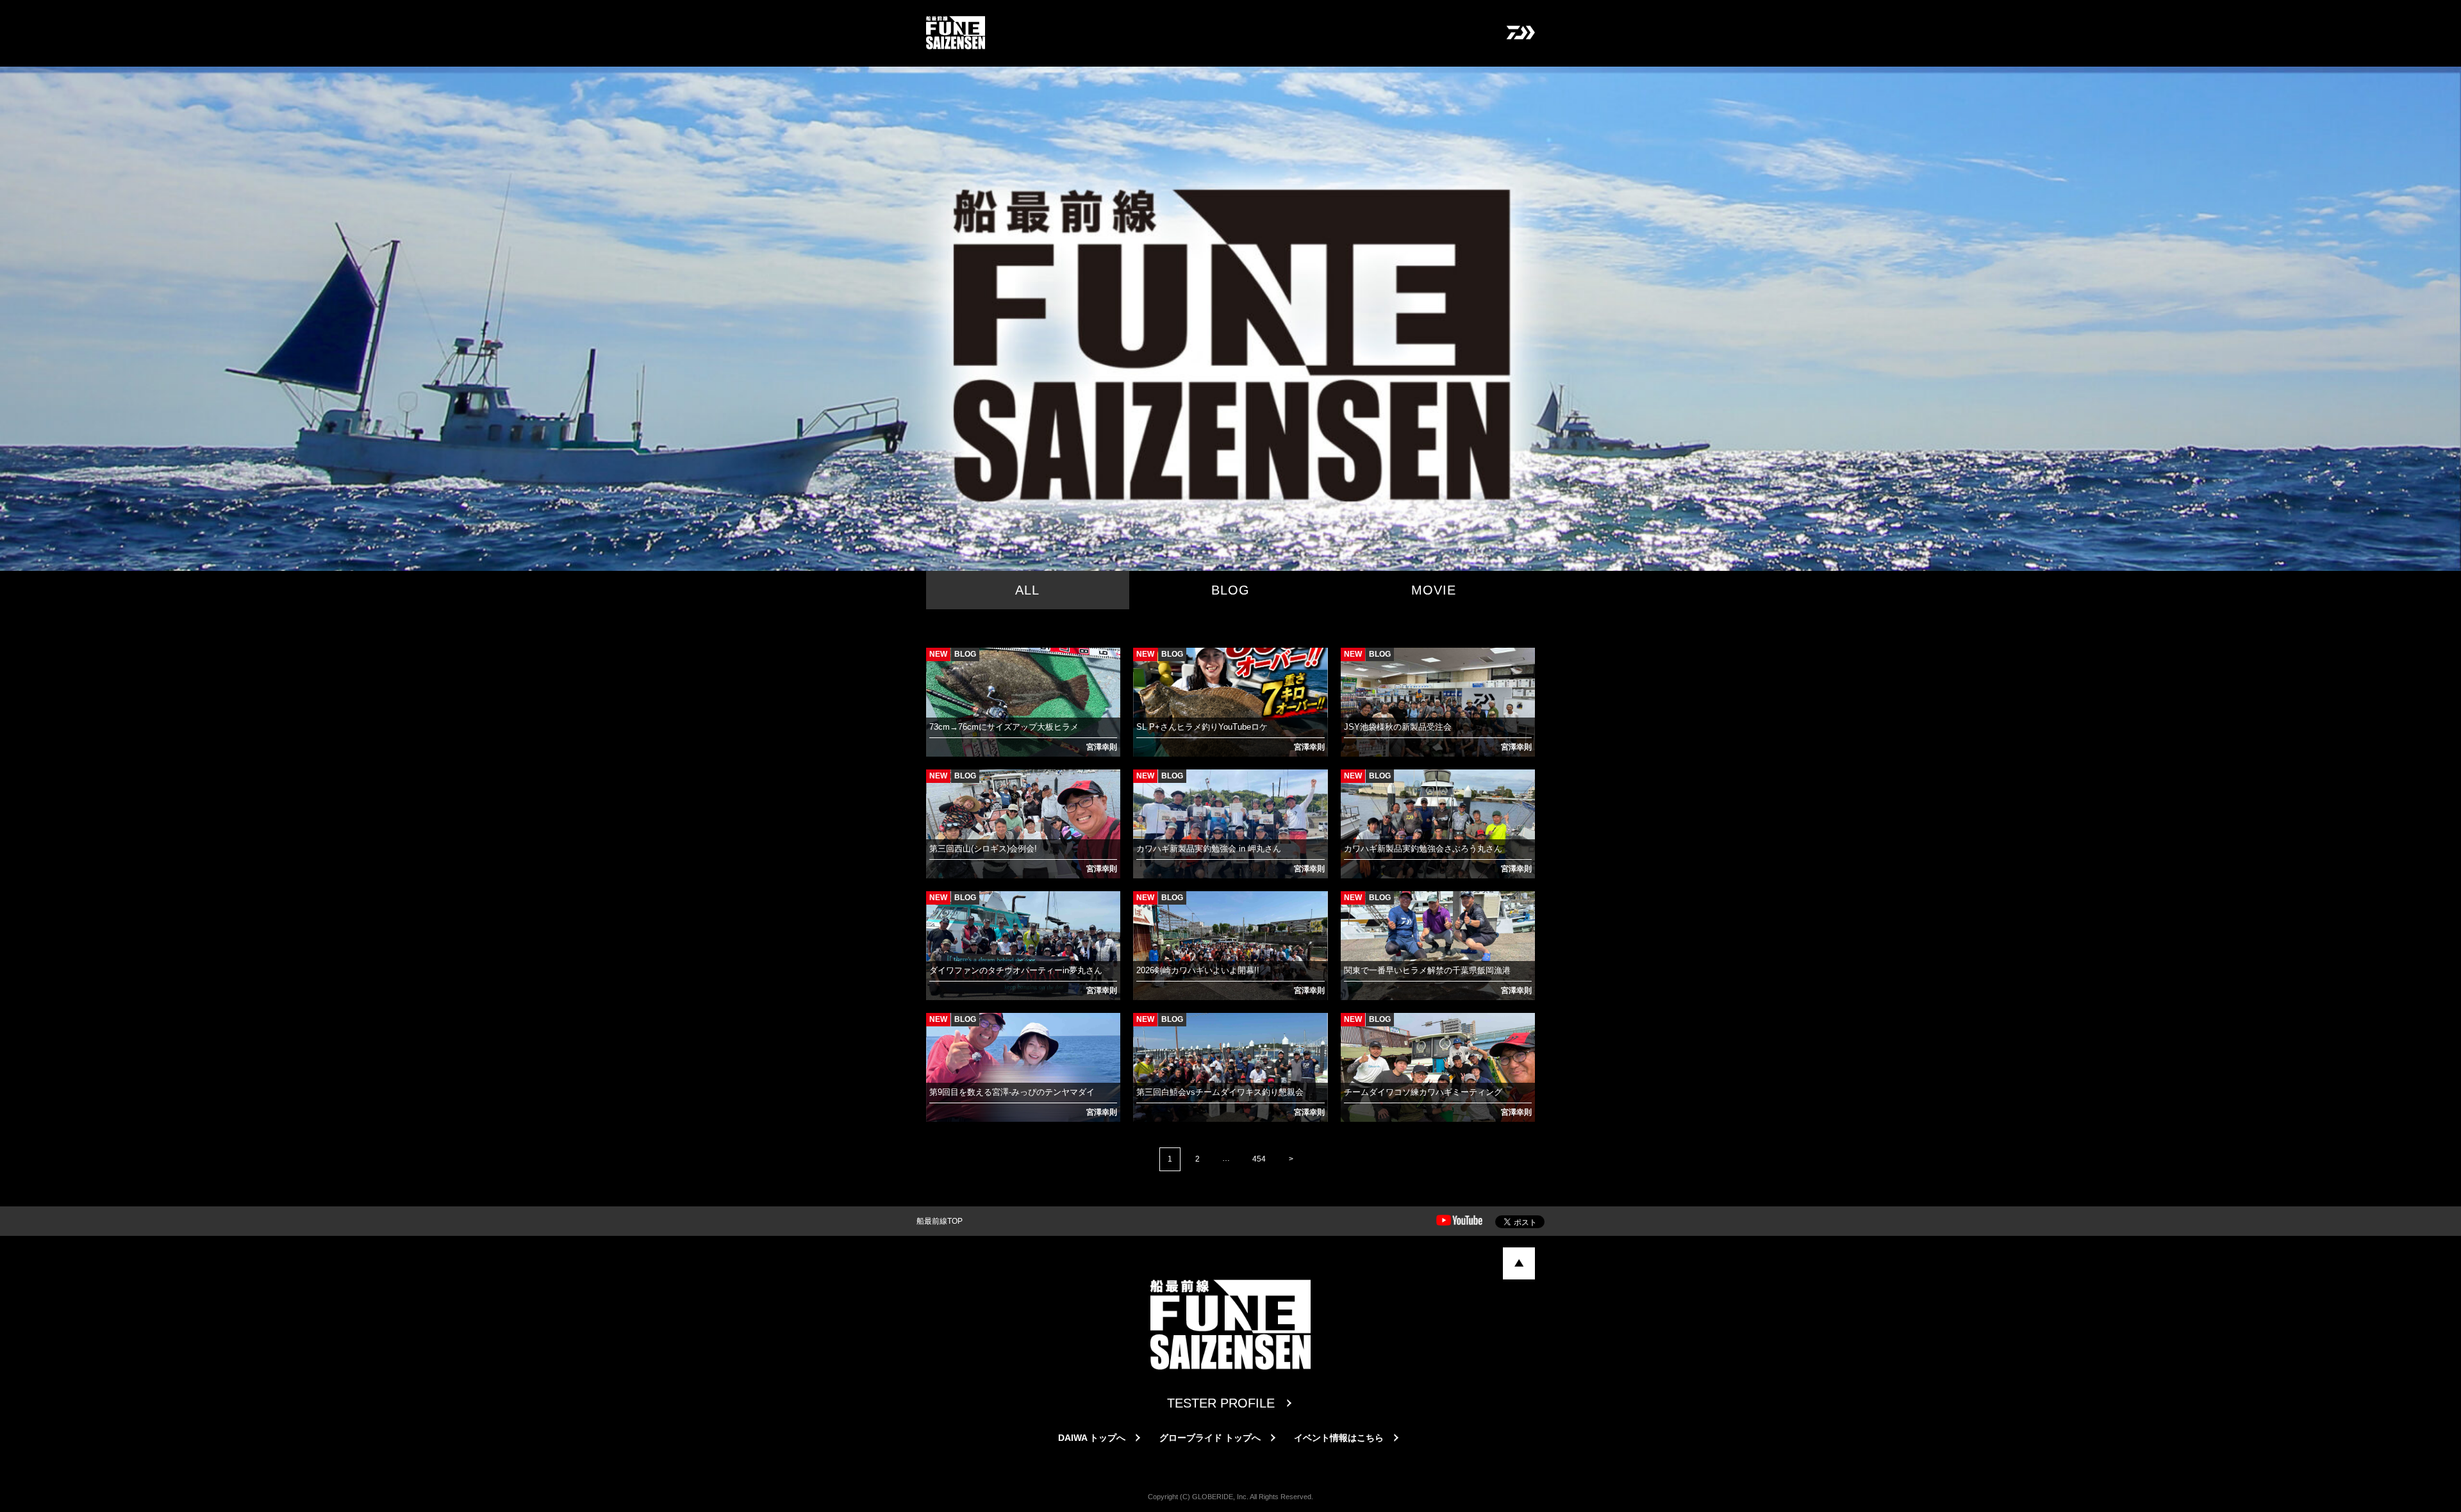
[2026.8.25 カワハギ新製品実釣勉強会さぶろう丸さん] (1353, 785)
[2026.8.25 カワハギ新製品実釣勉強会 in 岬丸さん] (1145, 785)
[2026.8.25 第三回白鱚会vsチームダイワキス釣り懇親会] (1145, 1029)
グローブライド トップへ (1210, 1438)
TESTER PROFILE (1221, 1403)
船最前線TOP (940, 1221)
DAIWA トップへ (1092, 1438)
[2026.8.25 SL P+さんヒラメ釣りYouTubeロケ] (1145, 664)
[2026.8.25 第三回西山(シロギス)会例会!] (938, 785)
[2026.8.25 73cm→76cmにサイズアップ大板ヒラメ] (938, 664)
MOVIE (1434, 590)
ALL (1027, 590)
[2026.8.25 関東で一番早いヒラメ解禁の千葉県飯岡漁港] (1353, 907)
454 (1259, 1159)
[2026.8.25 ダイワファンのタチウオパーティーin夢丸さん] (938, 907)
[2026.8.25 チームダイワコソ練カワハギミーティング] (1353, 1029)
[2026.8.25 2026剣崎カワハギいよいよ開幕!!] (1145, 907)
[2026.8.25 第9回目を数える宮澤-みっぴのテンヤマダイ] (938, 1029)
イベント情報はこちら (1339, 1438)
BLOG (1230, 590)
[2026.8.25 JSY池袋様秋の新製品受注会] (1353, 664)
